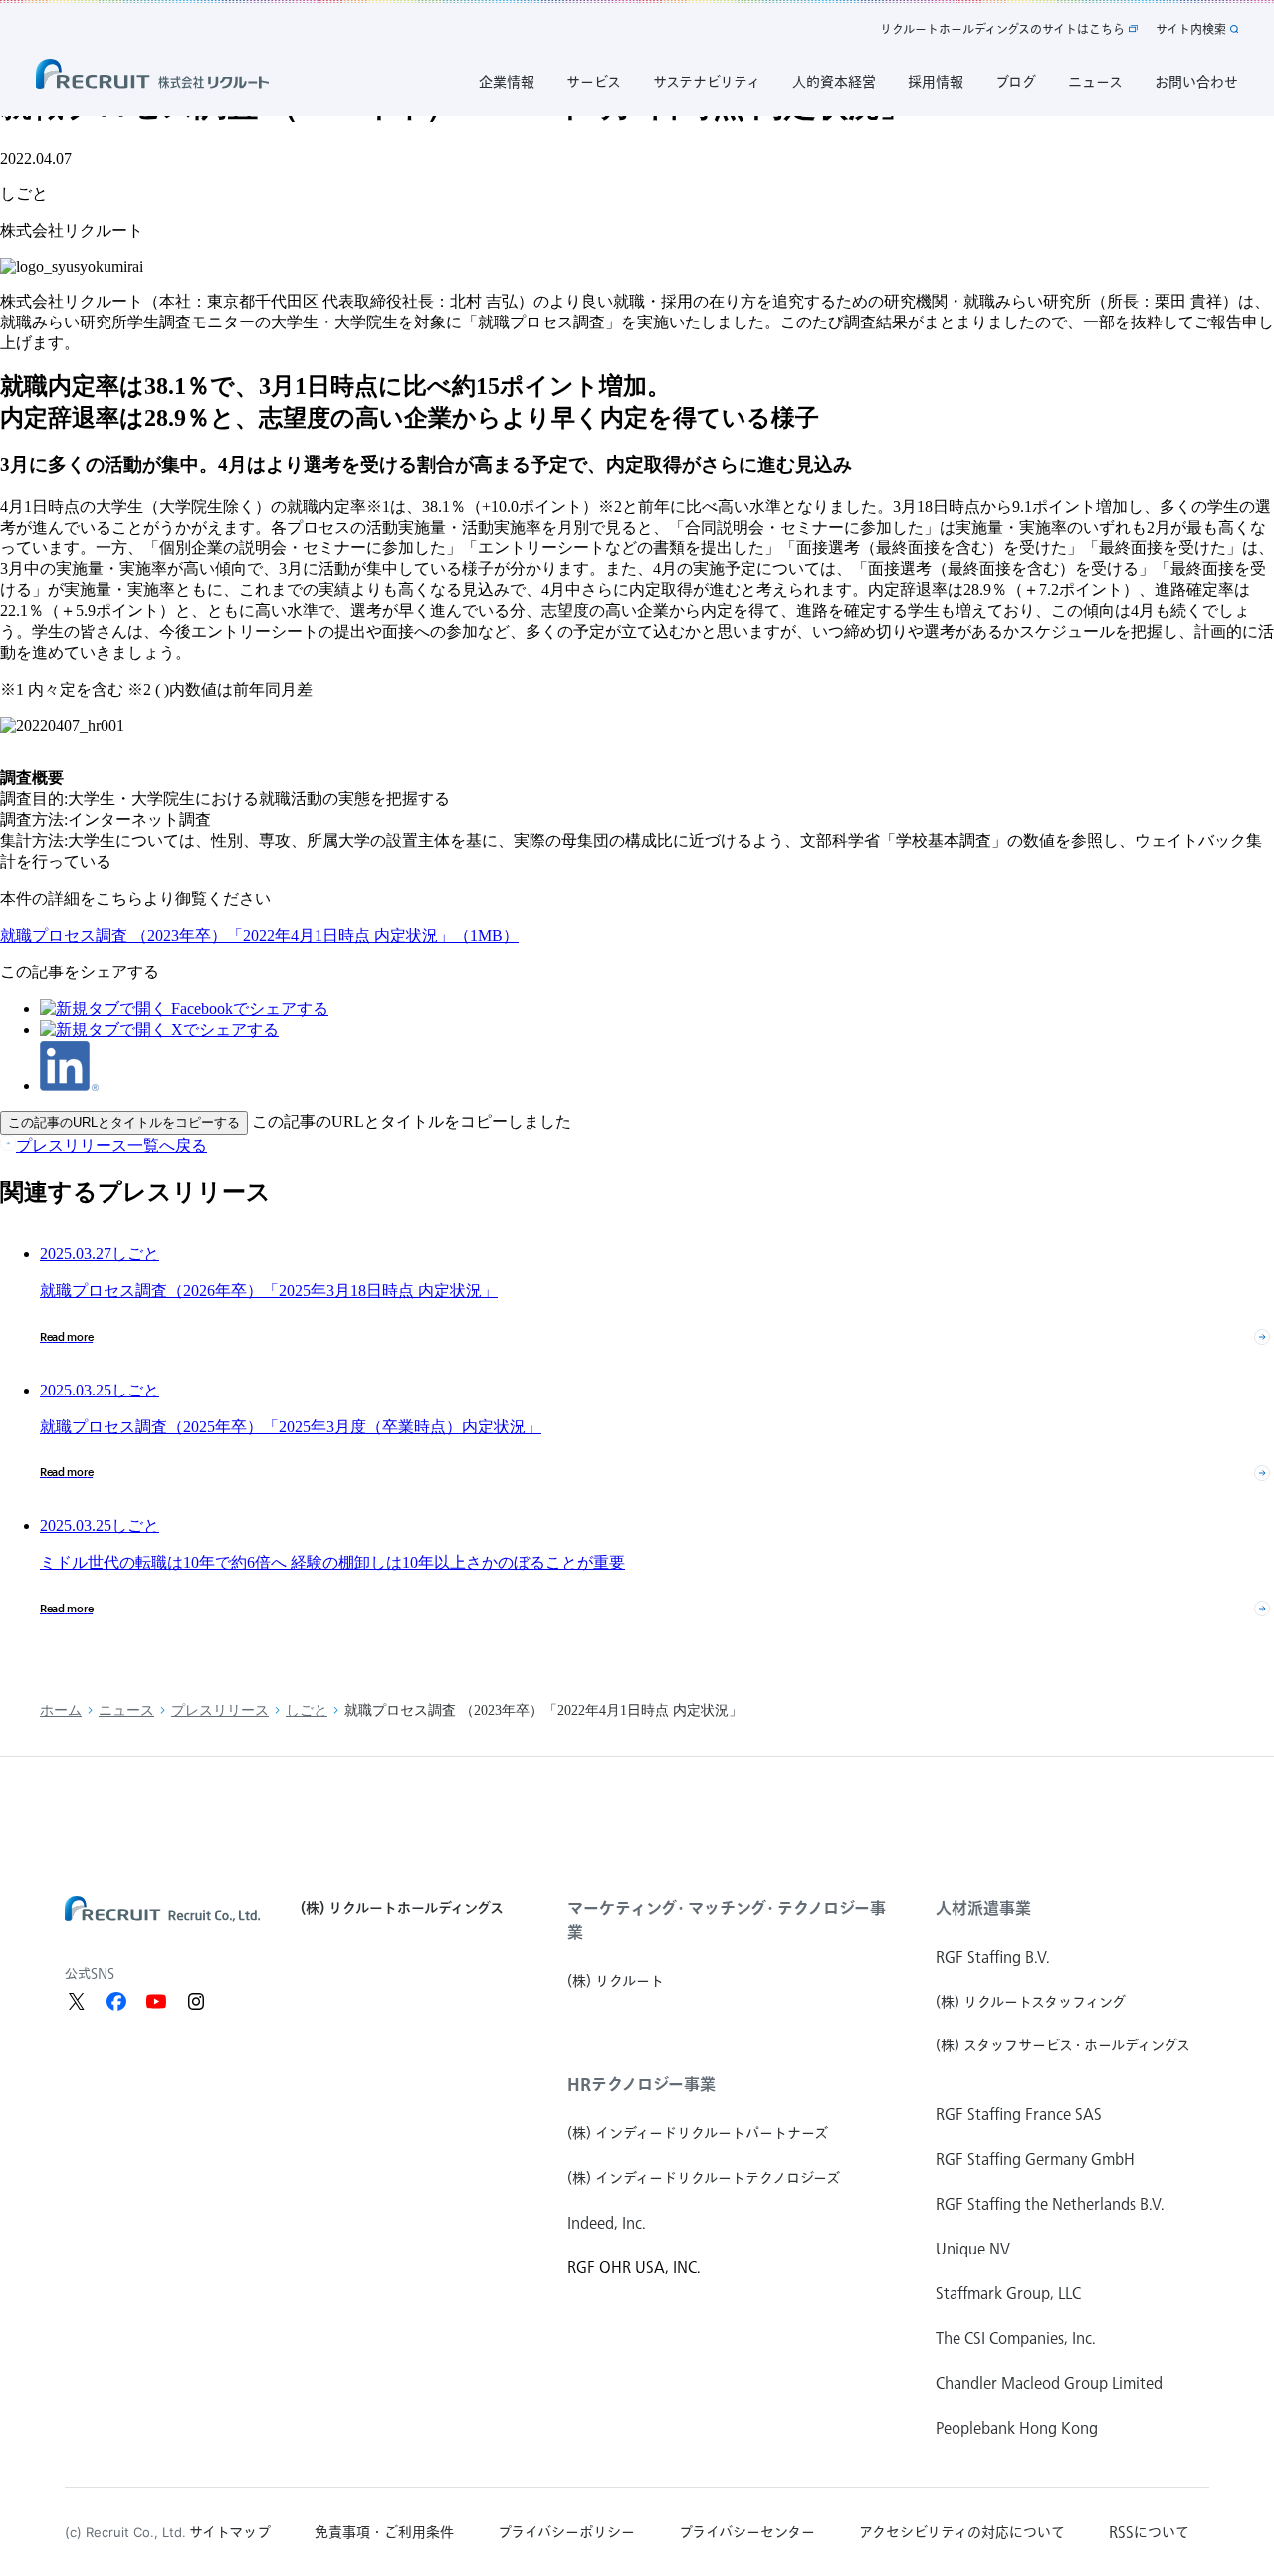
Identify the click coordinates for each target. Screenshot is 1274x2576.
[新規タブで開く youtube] (156, 2001)
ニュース (126, 1711)
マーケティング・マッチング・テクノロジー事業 (727, 1920)
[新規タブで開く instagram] (196, 2001)
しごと (307, 1711)
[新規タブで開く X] (77, 2001)
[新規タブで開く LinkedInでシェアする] (69, 1085)
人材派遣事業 (983, 1908)
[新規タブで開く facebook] (116, 2001)
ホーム (61, 1711)
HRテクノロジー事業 (641, 2084)
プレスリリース (220, 1711)
